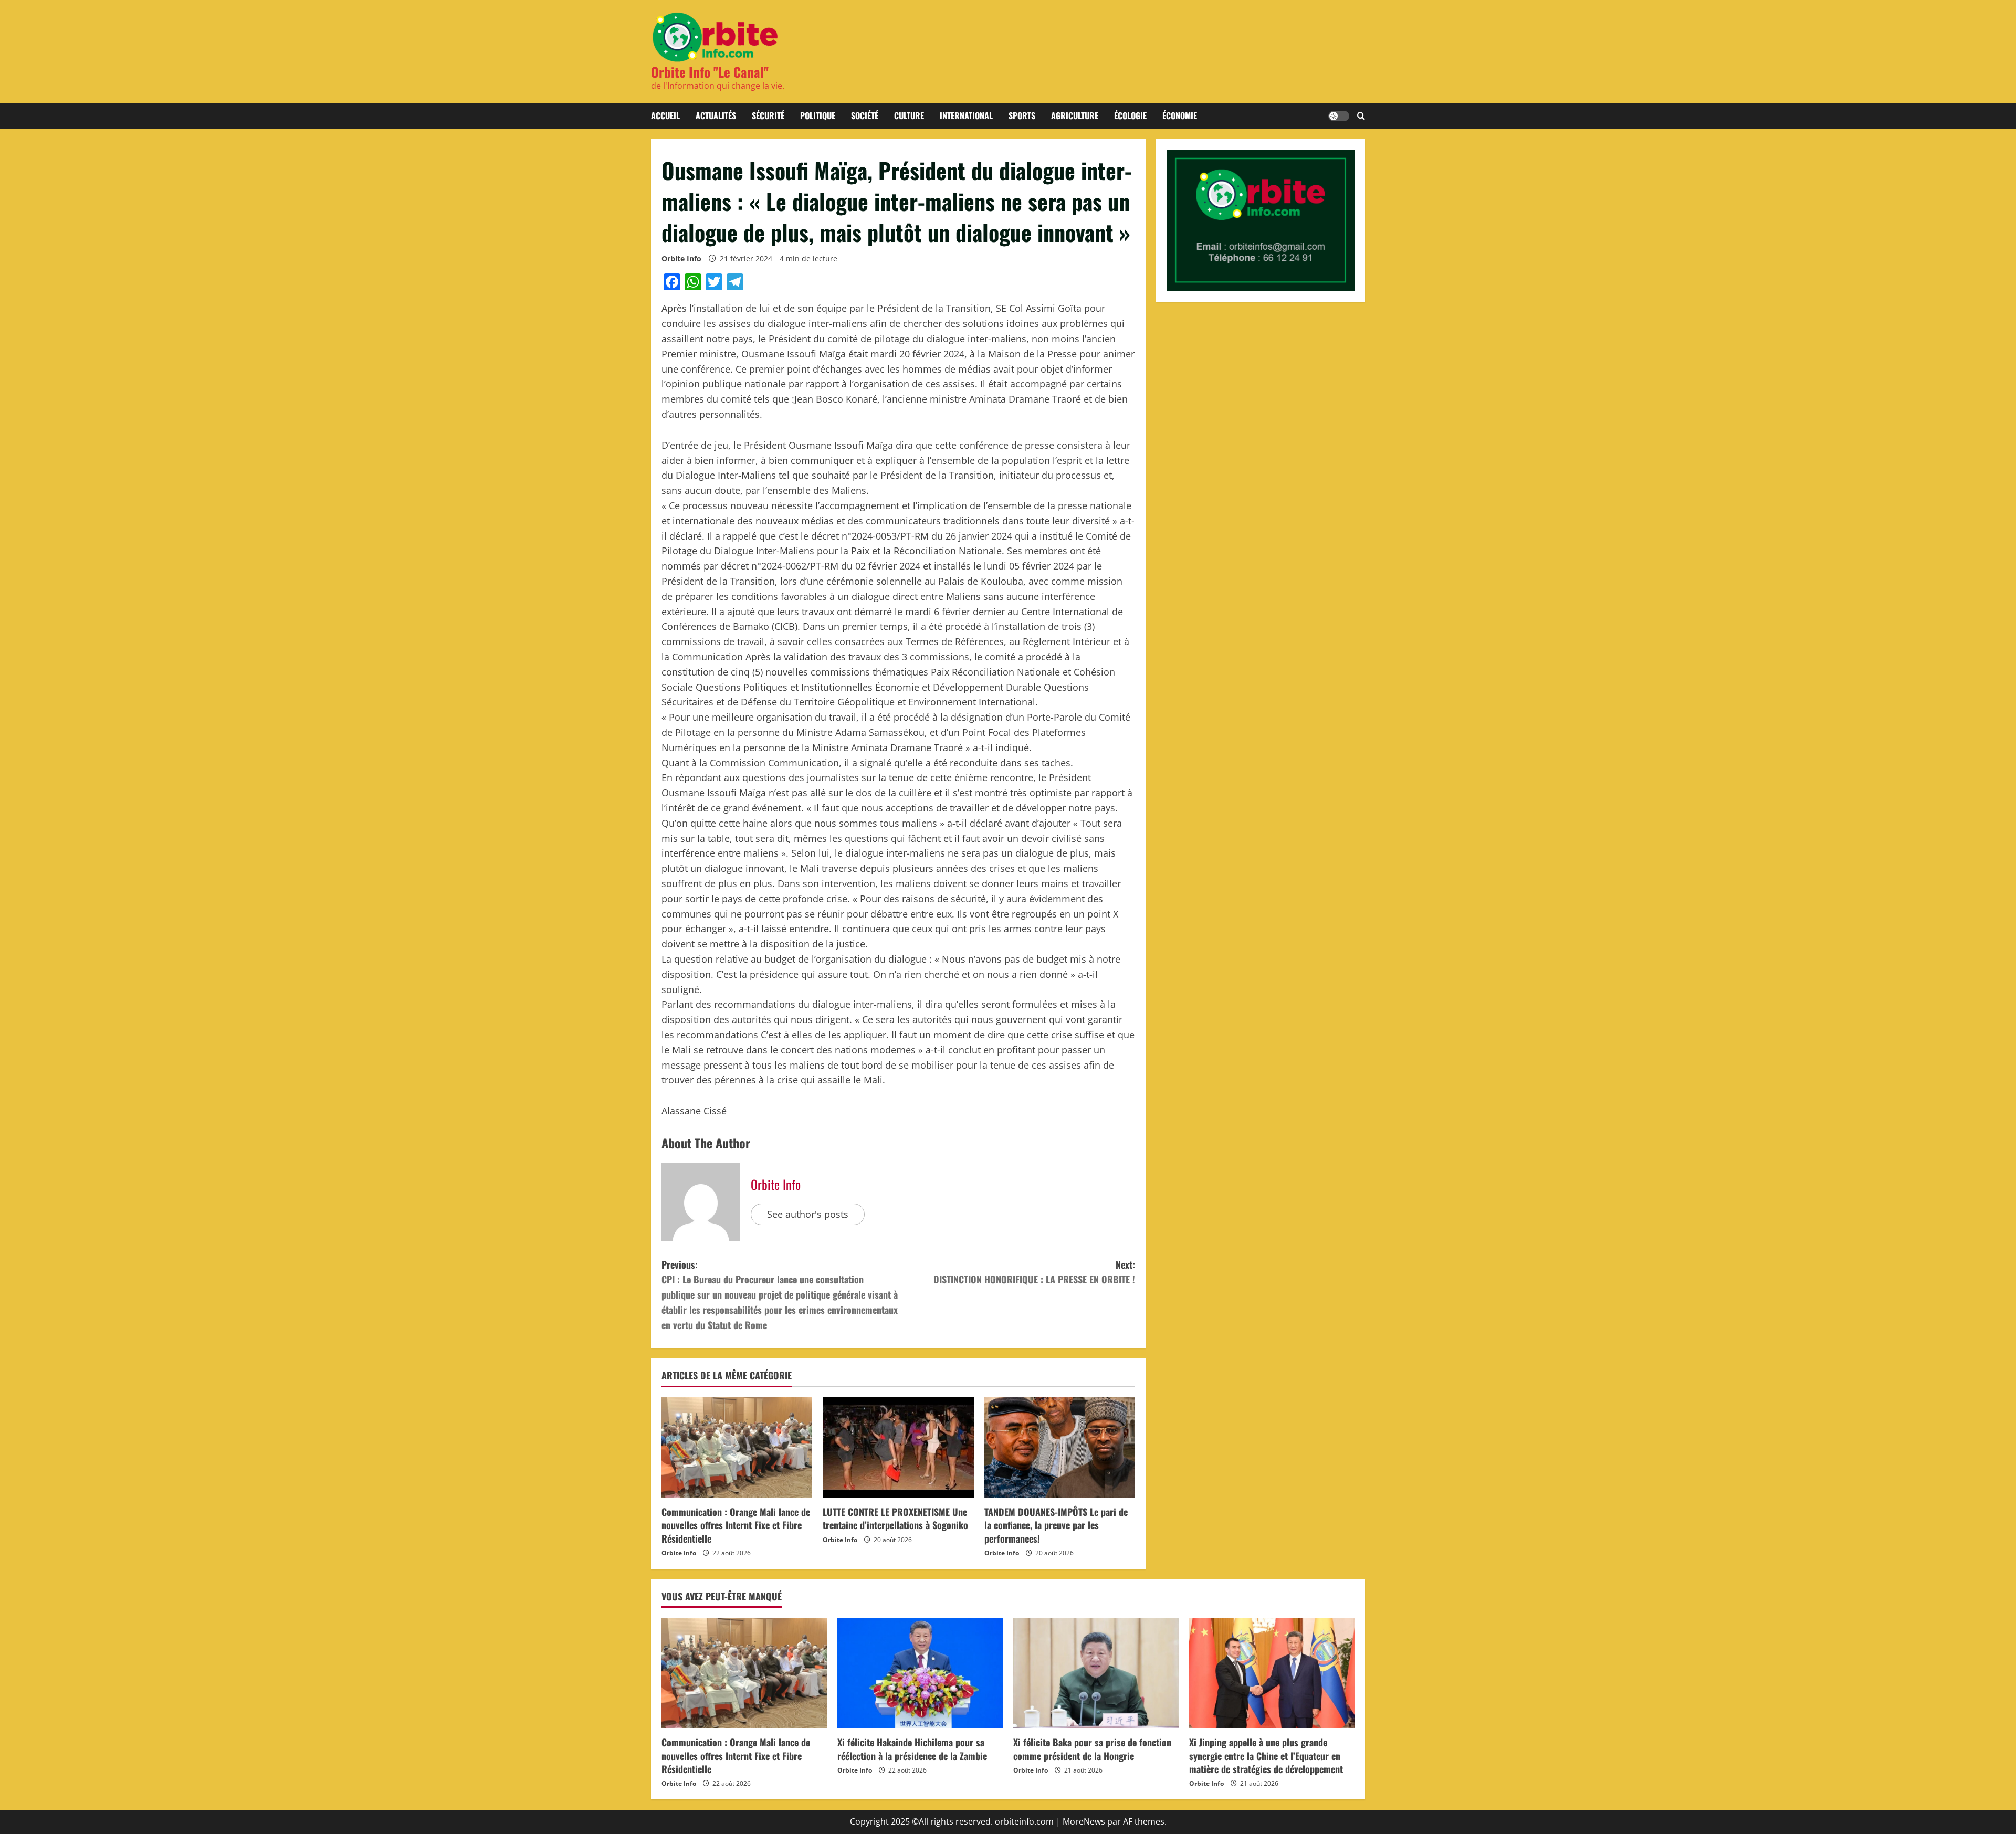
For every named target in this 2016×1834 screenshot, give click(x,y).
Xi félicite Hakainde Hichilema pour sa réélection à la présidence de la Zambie (912, 1749)
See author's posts (808, 1214)
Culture (909, 115)
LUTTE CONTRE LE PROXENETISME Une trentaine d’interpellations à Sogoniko (895, 1518)
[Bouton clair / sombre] (1339, 116)
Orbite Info (681, 259)
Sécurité (768, 115)
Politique (818, 115)
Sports (1022, 115)
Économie (1180, 115)
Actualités (716, 115)
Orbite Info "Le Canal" (710, 72)
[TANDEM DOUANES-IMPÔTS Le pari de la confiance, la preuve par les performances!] (1060, 1448)
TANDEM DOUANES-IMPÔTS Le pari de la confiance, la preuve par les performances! (1056, 1525)
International (966, 115)
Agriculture (1075, 115)
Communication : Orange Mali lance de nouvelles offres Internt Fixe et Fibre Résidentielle (736, 1525)
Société (865, 115)
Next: (1034, 1272)
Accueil (665, 115)
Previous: (780, 1295)
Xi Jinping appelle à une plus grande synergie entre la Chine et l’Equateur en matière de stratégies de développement (1266, 1755)
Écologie (1130, 115)
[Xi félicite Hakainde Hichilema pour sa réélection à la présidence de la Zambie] (920, 1673)
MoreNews (1084, 1821)
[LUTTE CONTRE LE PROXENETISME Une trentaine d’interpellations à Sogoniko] (898, 1448)
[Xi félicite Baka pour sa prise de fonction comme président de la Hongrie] (1096, 1673)
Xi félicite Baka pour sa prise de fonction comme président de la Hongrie (1092, 1749)
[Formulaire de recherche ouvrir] (1361, 116)
